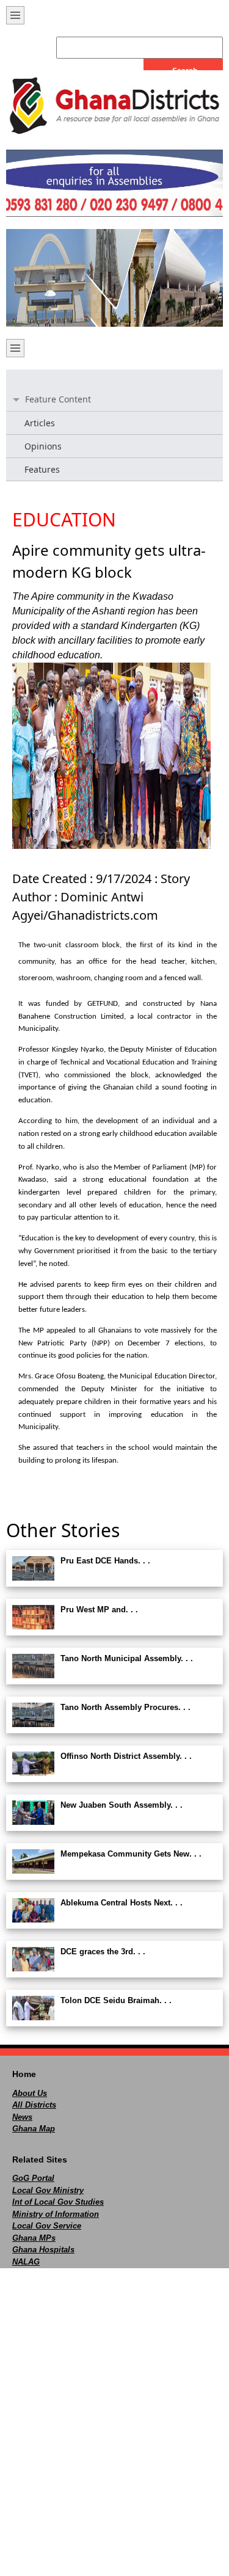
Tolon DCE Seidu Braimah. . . (116, 2000)
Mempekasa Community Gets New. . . (131, 1854)
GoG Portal (33, 2178)
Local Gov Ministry (48, 2190)
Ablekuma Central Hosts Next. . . (122, 1903)
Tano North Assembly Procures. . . (125, 1707)
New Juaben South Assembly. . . (122, 1805)
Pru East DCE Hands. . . (105, 1561)
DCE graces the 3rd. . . (103, 1952)
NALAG (26, 2262)
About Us (30, 2093)
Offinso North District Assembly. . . (126, 1756)
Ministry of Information (56, 2214)
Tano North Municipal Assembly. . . (127, 1658)
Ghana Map (34, 2129)
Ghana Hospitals (43, 2250)
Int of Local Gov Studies (58, 2202)
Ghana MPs (34, 2238)
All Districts (34, 2105)
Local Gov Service (47, 2226)
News (22, 2117)
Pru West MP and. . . (99, 1610)
